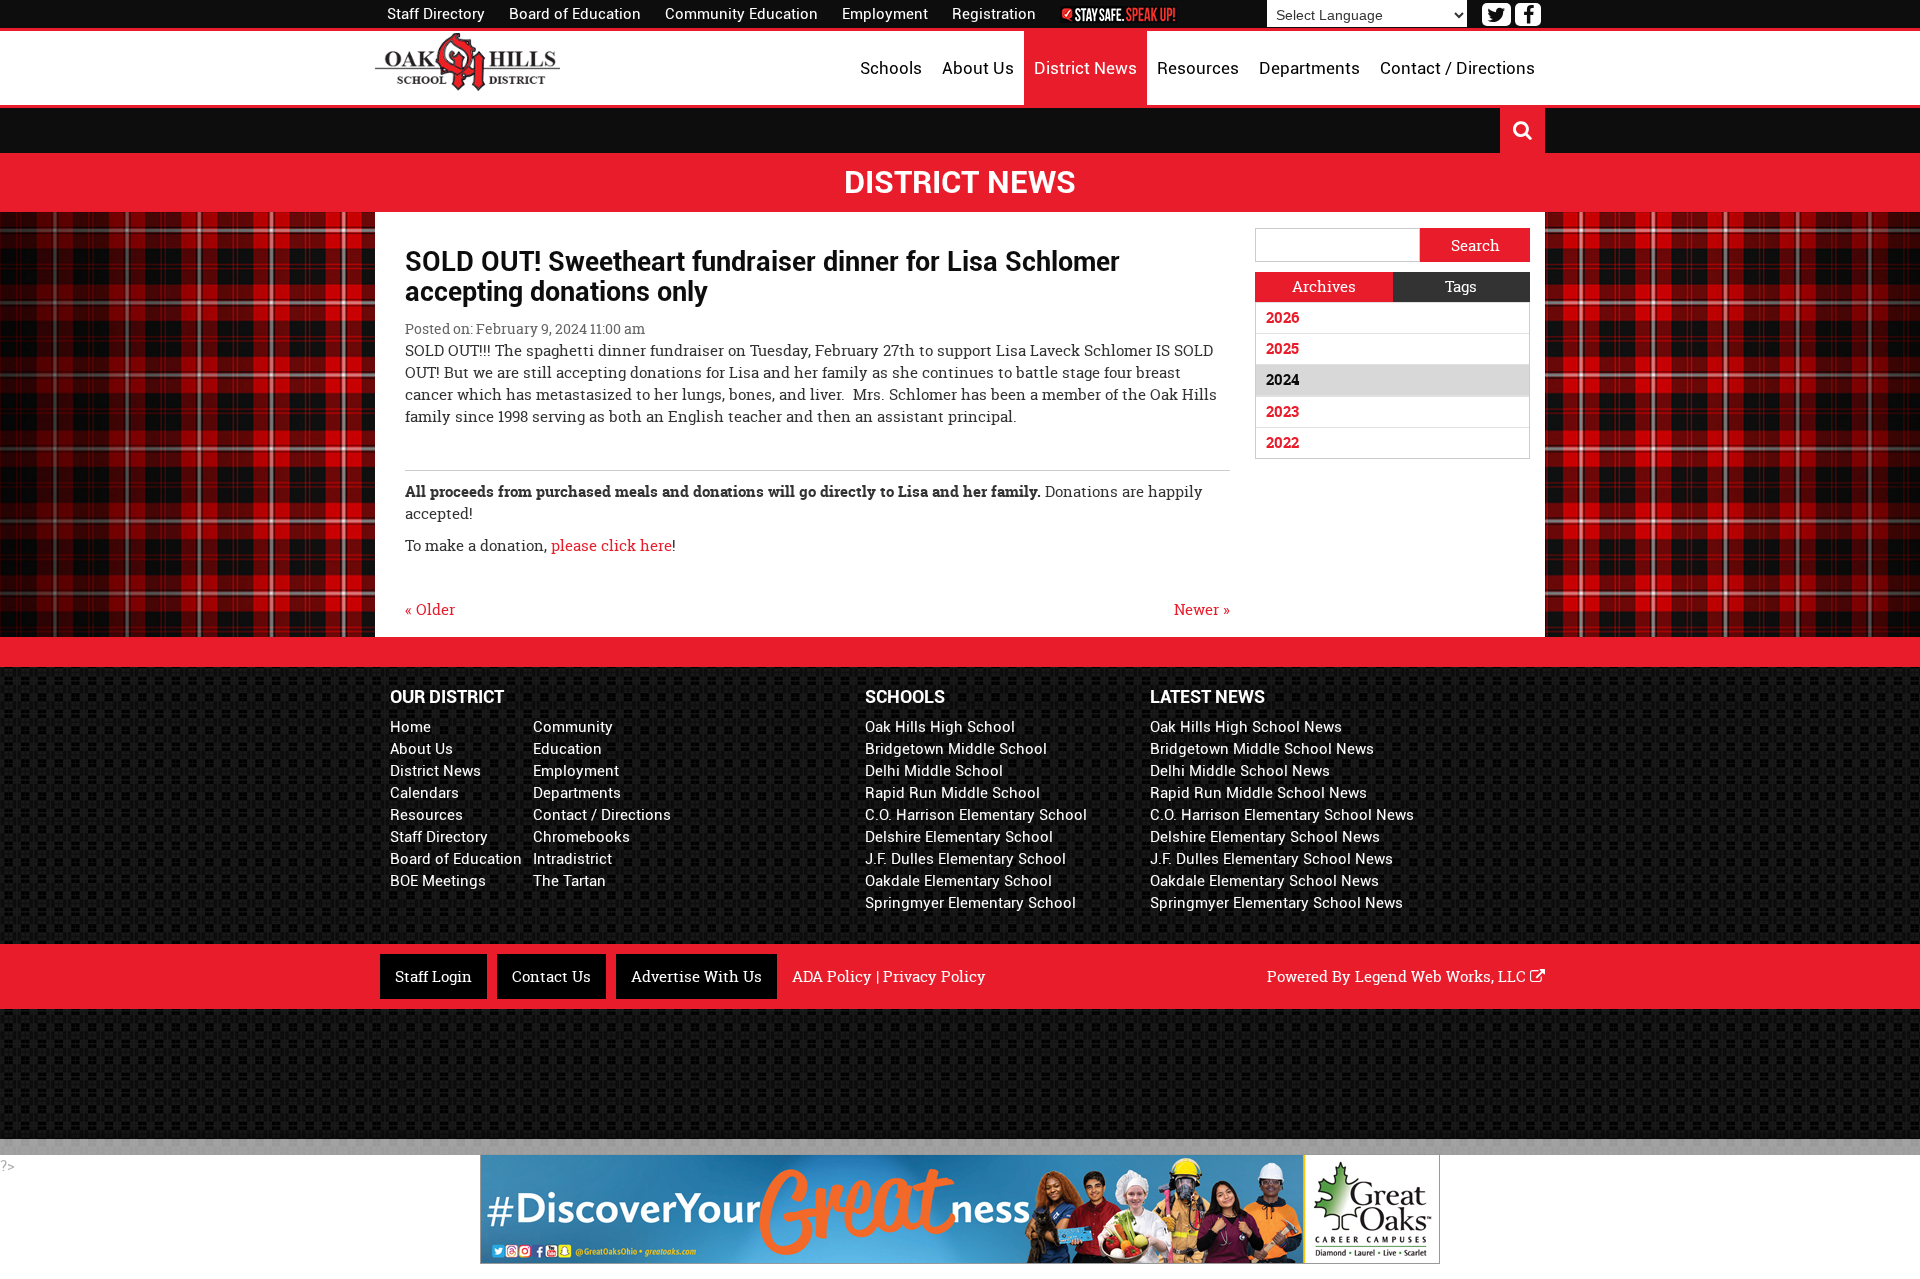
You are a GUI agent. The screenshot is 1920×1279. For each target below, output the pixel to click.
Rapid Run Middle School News (1258, 793)
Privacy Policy (934, 976)
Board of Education (575, 14)
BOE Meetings (438, 881)
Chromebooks (581, 837)
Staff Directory (436, 14)
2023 (1282, 411)
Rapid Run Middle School (952, 793)
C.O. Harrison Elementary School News (1282, 815)
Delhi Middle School (934, 771)
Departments (577, 793)
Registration (994, 14)
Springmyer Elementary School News (1276, 903)
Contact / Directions (602, 815)
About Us (421, 749)
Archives (1324, 286)
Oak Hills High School (940, 727)
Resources (426, 815)
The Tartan (569, 881)
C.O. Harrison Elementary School (976, 815)
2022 (1282, 442)
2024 (1282, 379)
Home (410, 727)
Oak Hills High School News (1246, 727)
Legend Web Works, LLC (1442, 976)
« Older (430, 609)
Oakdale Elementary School (958, 881)
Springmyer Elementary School (970, 903)
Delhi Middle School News (1240, 771)
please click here (611, 545)
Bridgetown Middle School (956, 749)
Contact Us (551, 976)
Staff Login (433, 976)
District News (435, 771)
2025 (1282, 348)
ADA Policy (832, 976)
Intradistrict (572, 859)
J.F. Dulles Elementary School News (1271, 859)
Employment (885, 14)
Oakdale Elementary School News (1264, 881)
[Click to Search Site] (1522, 130)
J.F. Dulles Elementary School (965, 859)
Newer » (1202, 609)
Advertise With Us (696, 976)
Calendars (424, 793)
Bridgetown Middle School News (1262, 749)
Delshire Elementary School (959, 837)
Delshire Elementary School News (1265, 837)
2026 (1282, 317)
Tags (1461, 286)
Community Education (741, 14)
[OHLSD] (467, 59)
